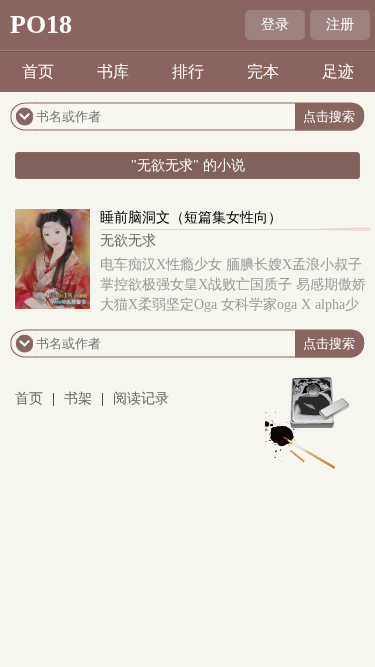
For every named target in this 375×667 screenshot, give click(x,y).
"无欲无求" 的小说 (188, 165)
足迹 (338, 71)
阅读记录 (141, 398)
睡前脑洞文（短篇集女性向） (191, 217)
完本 (263, 71)
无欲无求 (128, 240)
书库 (113, 71)
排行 (188, 71)
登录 (275, 24)
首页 (38, 71)
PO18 (41, 24)
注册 (340, 24)
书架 (78, 398)
